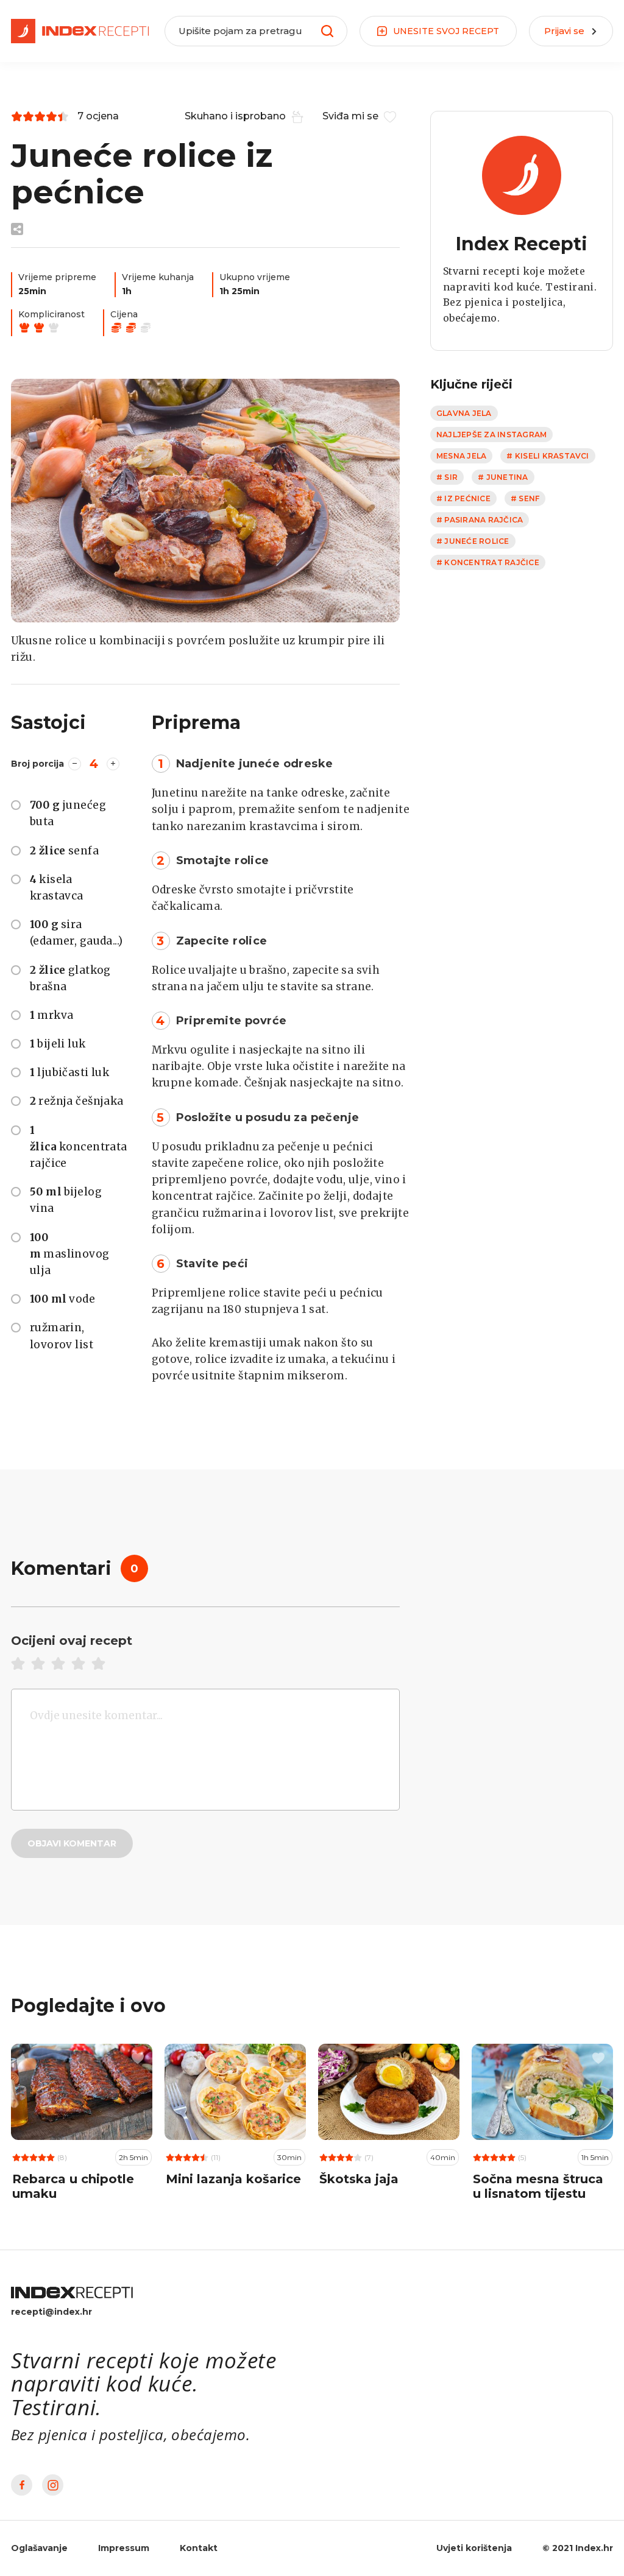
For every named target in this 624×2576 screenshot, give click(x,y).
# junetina (503, 477)
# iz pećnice (463, 498)
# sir (447, 477)
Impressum (124, 2548)
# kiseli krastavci (548, 456)
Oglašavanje (39, 2548)
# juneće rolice (473, 541)
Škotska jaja (359, 2179)
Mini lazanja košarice (233, 2179)
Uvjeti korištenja (474, 2548)
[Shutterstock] (205, 501)
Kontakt (199, 2548)
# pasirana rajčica (480, 520)
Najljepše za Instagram (491, 435)
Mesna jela (461, 456)
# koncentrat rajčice (488, 562)
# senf (525, 498)
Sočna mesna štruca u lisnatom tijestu (538, 2186)
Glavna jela (464, 413)
